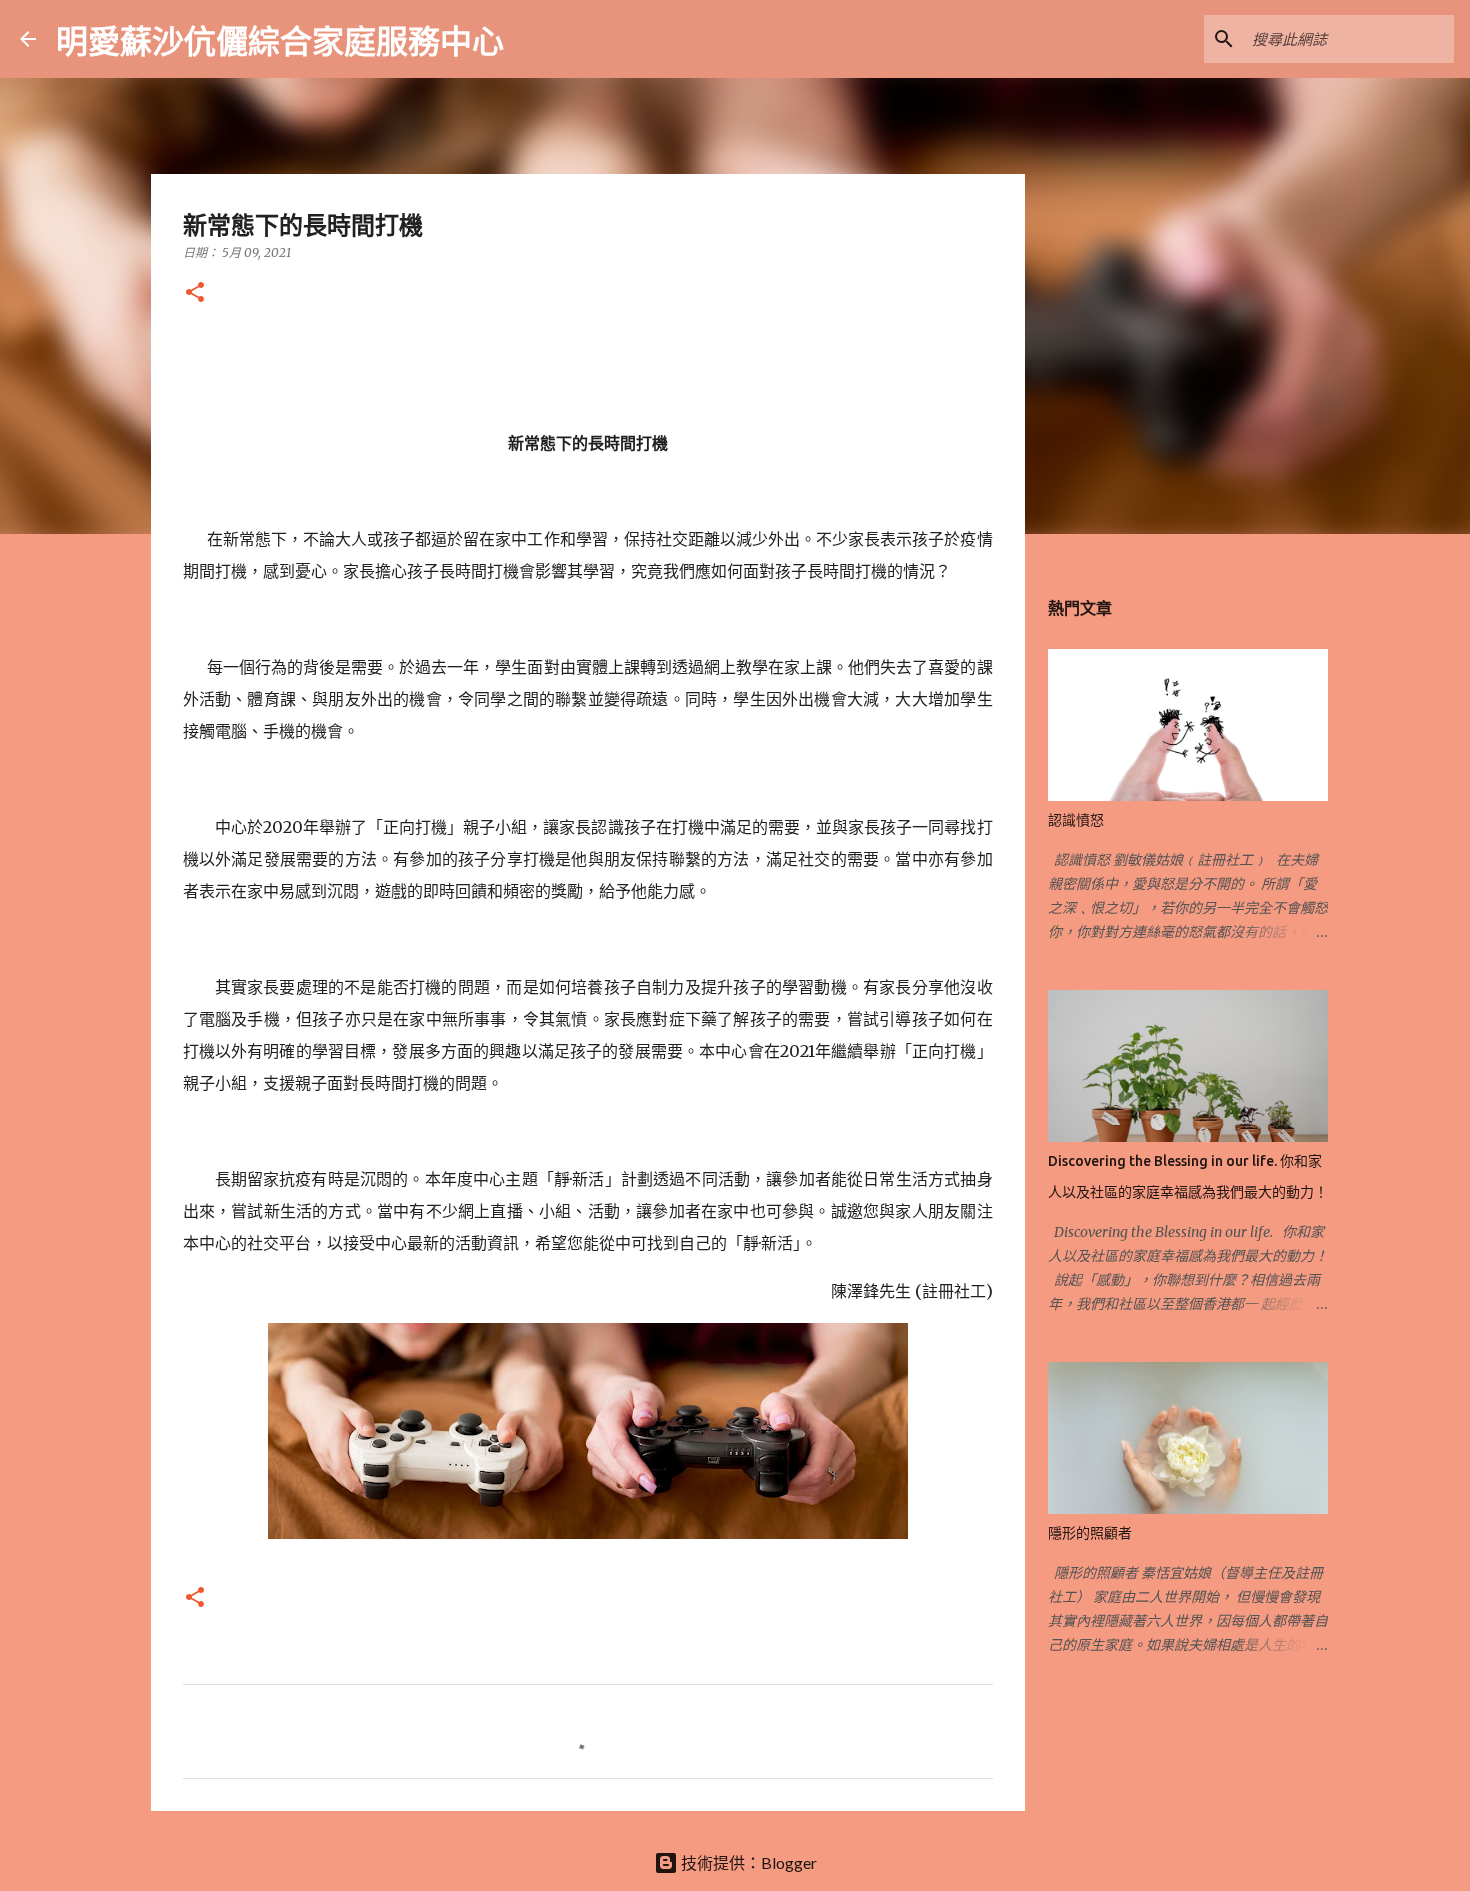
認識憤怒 (1076, 820)
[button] (195, 293)
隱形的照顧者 (1090, 1533)
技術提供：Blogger (747, 1862)
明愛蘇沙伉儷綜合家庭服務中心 (280, 40)
